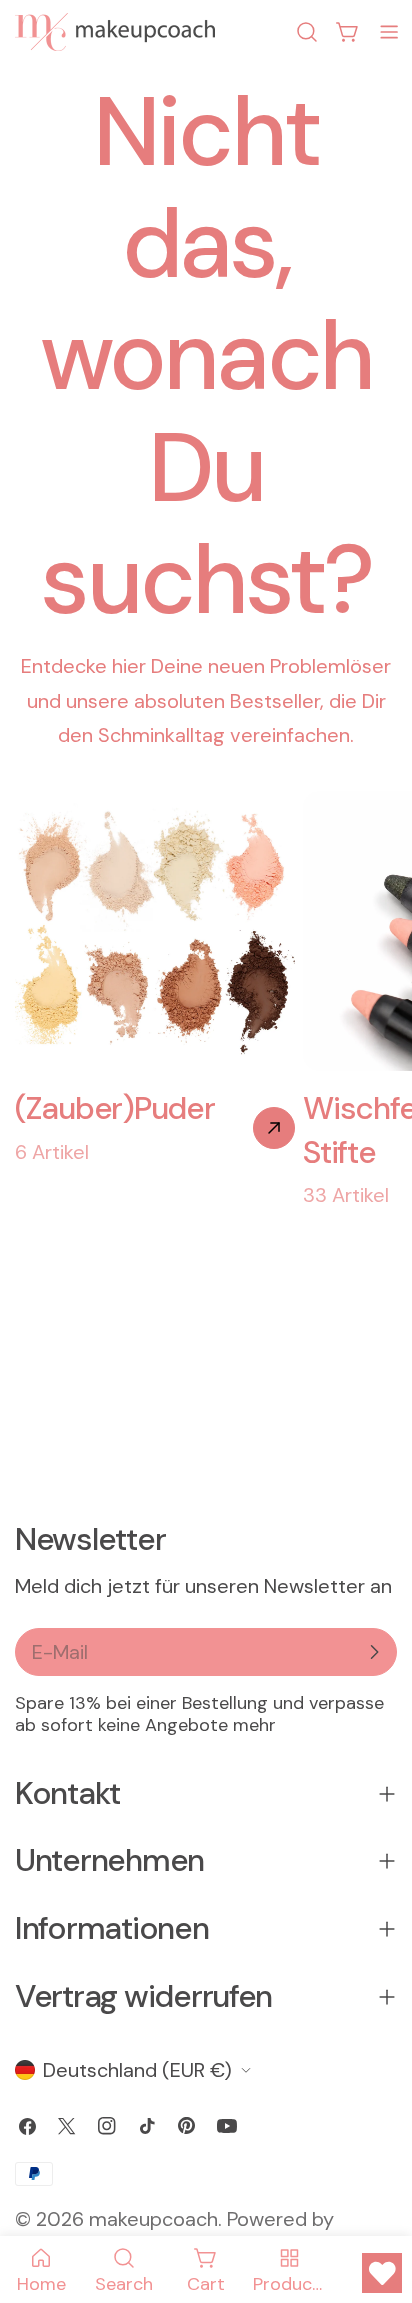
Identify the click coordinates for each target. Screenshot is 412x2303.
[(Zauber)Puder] (274, 1128)
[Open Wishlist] (382, 2273)
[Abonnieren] (374, 1652)
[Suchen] (307, 32)
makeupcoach (153, 2219)
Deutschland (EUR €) (137, 2070)
